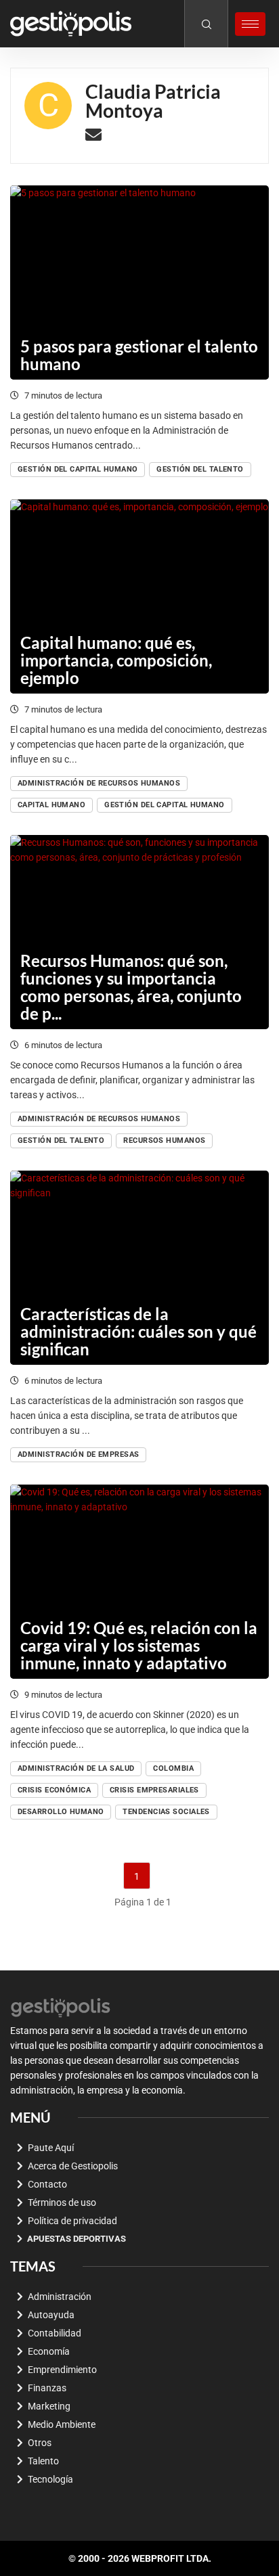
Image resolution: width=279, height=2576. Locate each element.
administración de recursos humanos (99, 783)
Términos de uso (62, 2202)
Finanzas (47, 2388)
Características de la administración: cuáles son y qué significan (138, 1331)
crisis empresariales (154, 1790)
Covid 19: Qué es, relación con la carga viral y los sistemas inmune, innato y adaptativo (139, 1645)
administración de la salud (76, 1768)
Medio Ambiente (62, 2424)
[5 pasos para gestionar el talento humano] (139, 283)
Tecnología (50, 2479)
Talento (43, 2461)
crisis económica (54, 1790)
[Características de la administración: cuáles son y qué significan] (139, 1268)
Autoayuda (51, 2315)
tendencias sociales (166, 1812)
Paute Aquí (51, 2148)
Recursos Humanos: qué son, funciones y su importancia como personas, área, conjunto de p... (131, 987)
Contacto (47, 2184)
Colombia (173, 1768)
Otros (40, 2443)
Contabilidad (55, 2333)
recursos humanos (164, 1140)
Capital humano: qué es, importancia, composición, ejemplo (116, 660)
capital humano (51, 805)
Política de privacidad (72, 2221)
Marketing (49, 2406)
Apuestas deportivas (77, 2239)
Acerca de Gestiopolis (73, 2166)
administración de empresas (78, 1454)
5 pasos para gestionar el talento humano (139, 355)
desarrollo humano (61, 1812)
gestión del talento (200, 469)
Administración (60, 2297)
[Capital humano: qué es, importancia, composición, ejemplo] (139, 596)
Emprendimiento (62, 2370)
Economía (49, 2351)
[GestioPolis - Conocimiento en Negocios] (61, 2006)
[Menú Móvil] (250, 24)
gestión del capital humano (78, 469)
